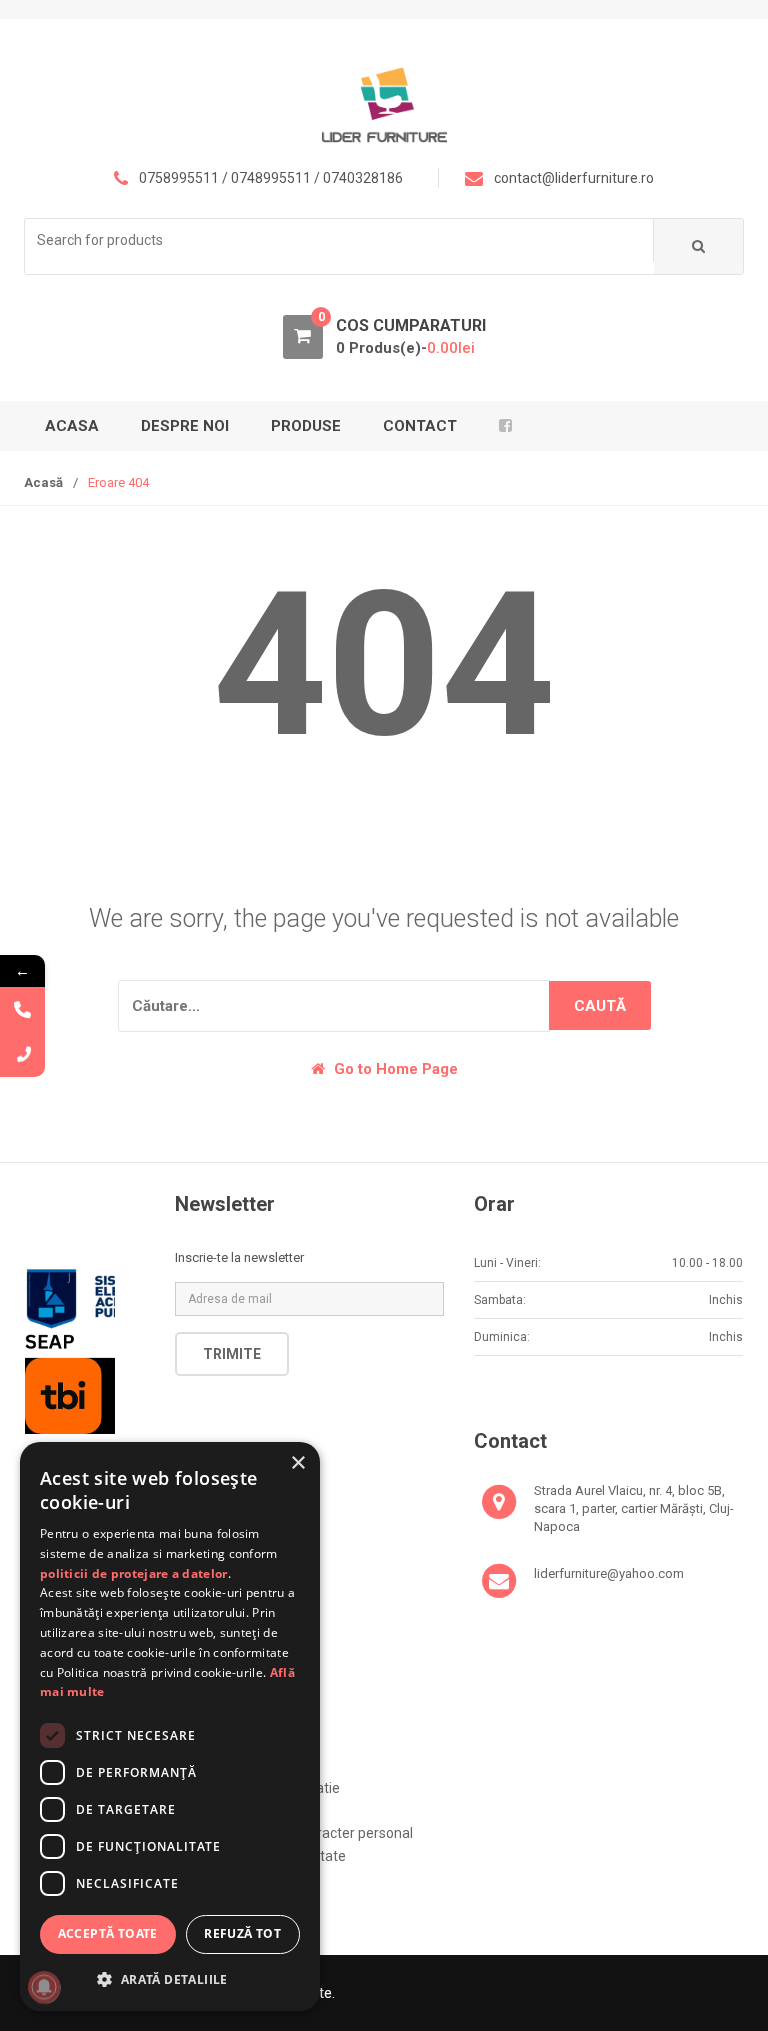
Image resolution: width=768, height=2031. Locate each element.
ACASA (72, 426)
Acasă (43, 482)
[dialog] (170, 1726)
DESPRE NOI (185, 426)
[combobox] (339, 240)
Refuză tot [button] (242, 1933)
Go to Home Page (394, 1069)
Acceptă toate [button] (108, 1933)
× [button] (297, 1463)
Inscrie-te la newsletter (239, 1257)
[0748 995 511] (22, 1009)
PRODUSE (306, 426)
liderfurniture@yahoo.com (609, 1573)
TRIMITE (232, 1354)
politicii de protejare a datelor (134, 1573)
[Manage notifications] (44, 1987)
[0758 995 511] (22, 1054)
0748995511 (271, 178)
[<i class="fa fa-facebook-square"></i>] (509, 426)
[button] (170, 1979)
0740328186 (363, 178)
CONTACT (420, 426)
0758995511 (179, 178)
